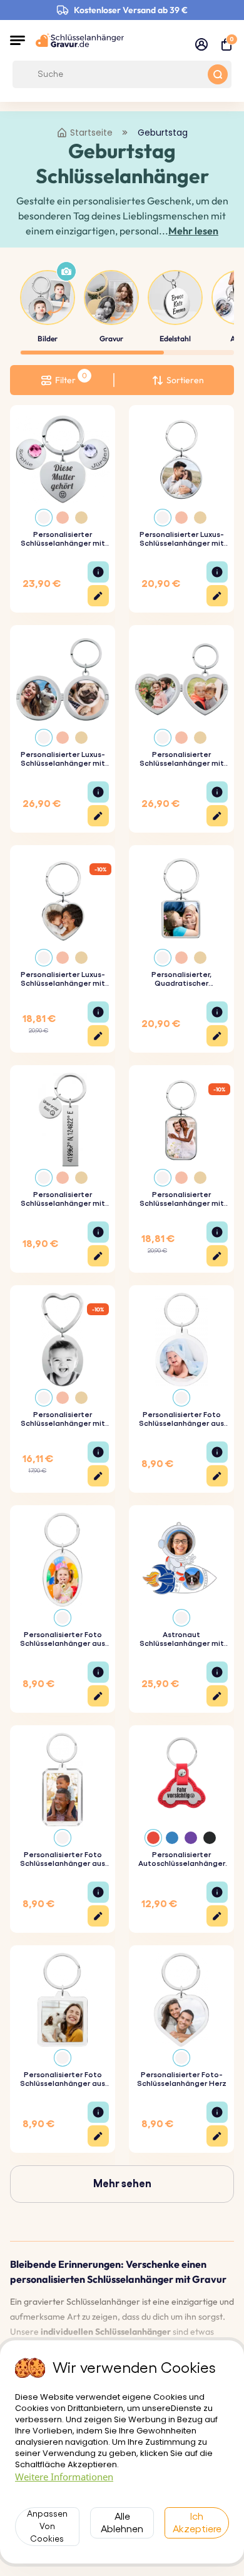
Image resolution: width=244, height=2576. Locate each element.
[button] (18, 40)
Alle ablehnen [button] (122, 2523)
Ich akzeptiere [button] (197, 2523)
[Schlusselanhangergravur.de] (80, 40)
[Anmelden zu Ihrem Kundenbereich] (201, 44)
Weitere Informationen (64, 2477)
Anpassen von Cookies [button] (47, 2527)
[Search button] (218, 74)
